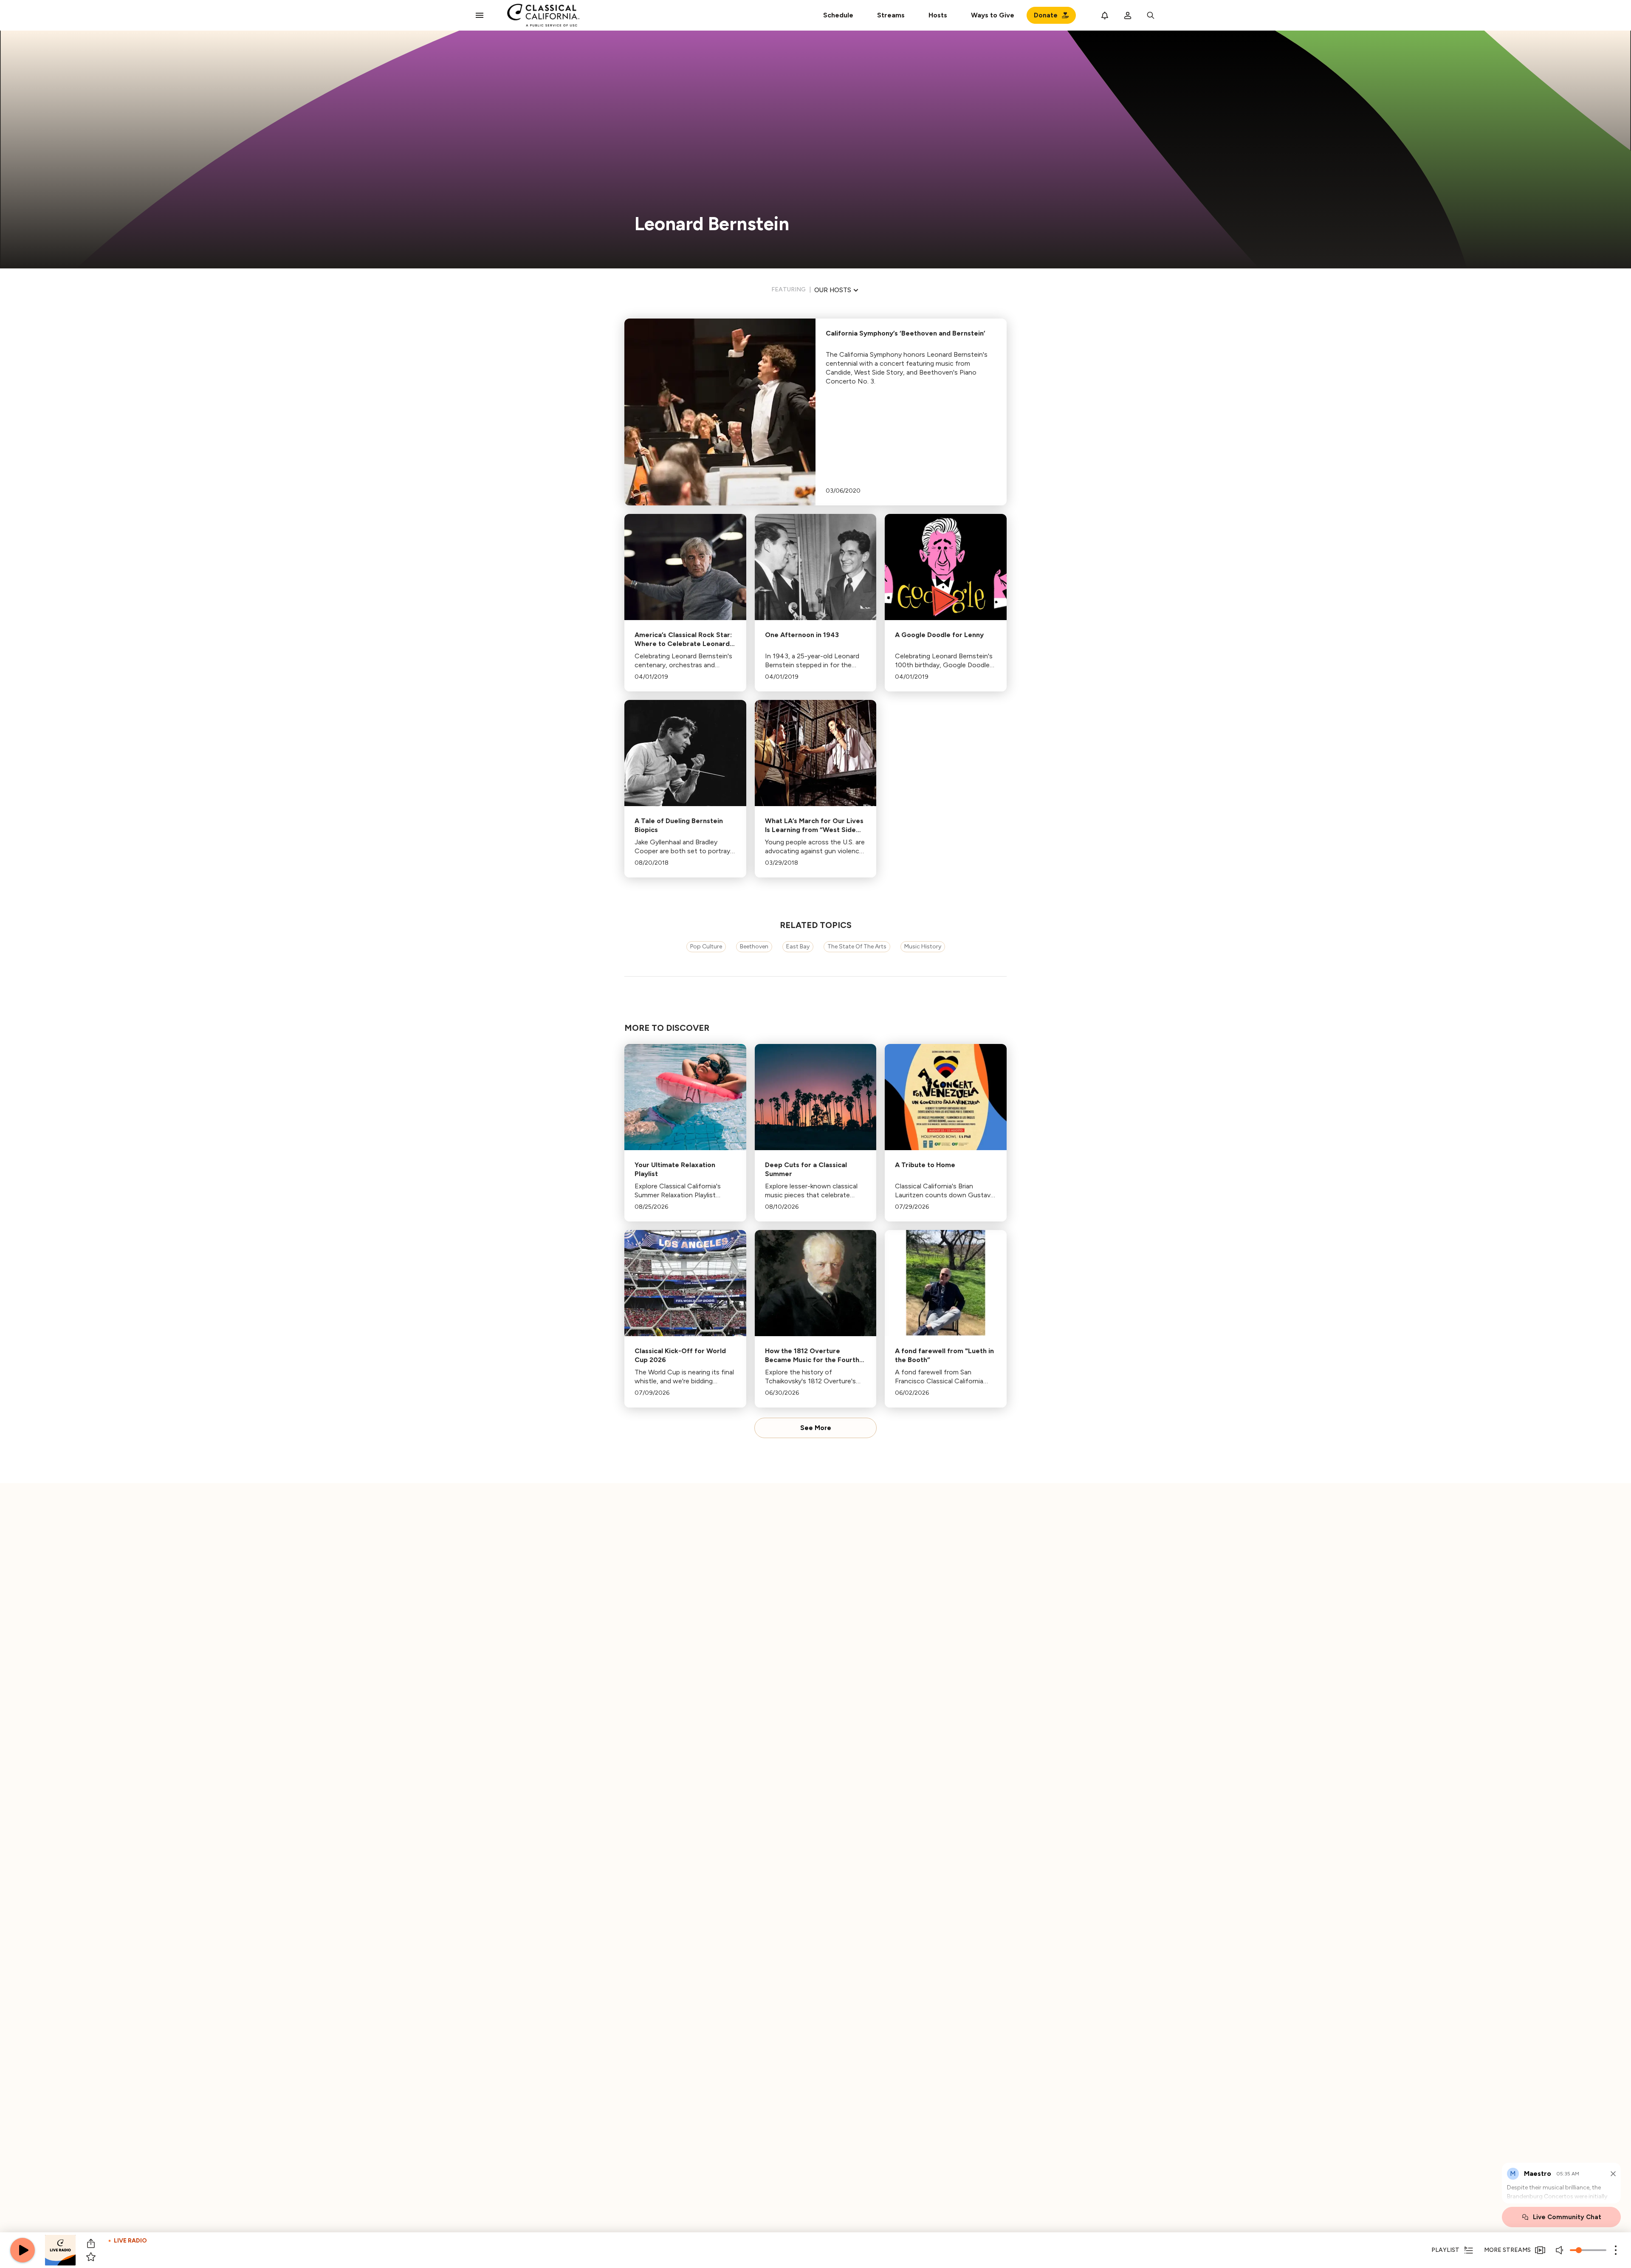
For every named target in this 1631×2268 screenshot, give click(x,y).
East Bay (798, 946)
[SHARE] (91, 2243)
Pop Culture (706, 946)
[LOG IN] (1128, 15)
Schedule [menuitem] (838, 15)
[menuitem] (891, 15)
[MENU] (480, 15)
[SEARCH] (1151, 15)
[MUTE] (1560, 2250)
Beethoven (754, 946)
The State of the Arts (857, 946)
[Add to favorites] (91, 2257)
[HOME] (543, 15)
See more (816, 1428)
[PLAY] (23, 2250)
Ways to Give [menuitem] (993, 15)
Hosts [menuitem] (938, 15)
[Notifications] (1105, 15)
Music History (923, 946)
